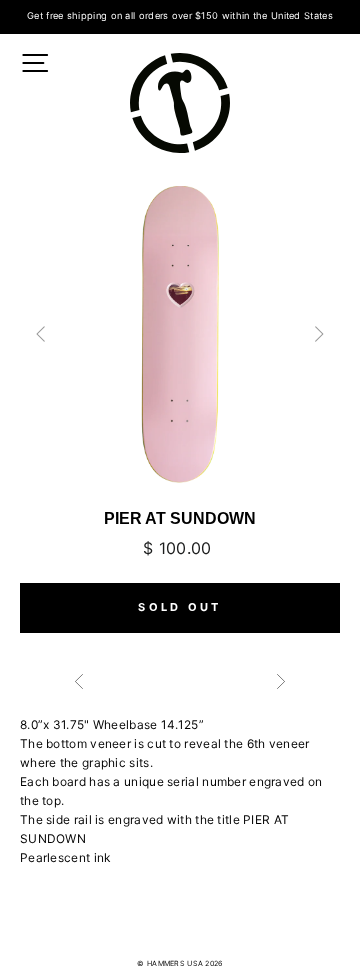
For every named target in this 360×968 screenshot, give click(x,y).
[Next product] (276, 684)
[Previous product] (169, 684)
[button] (319, 334)
